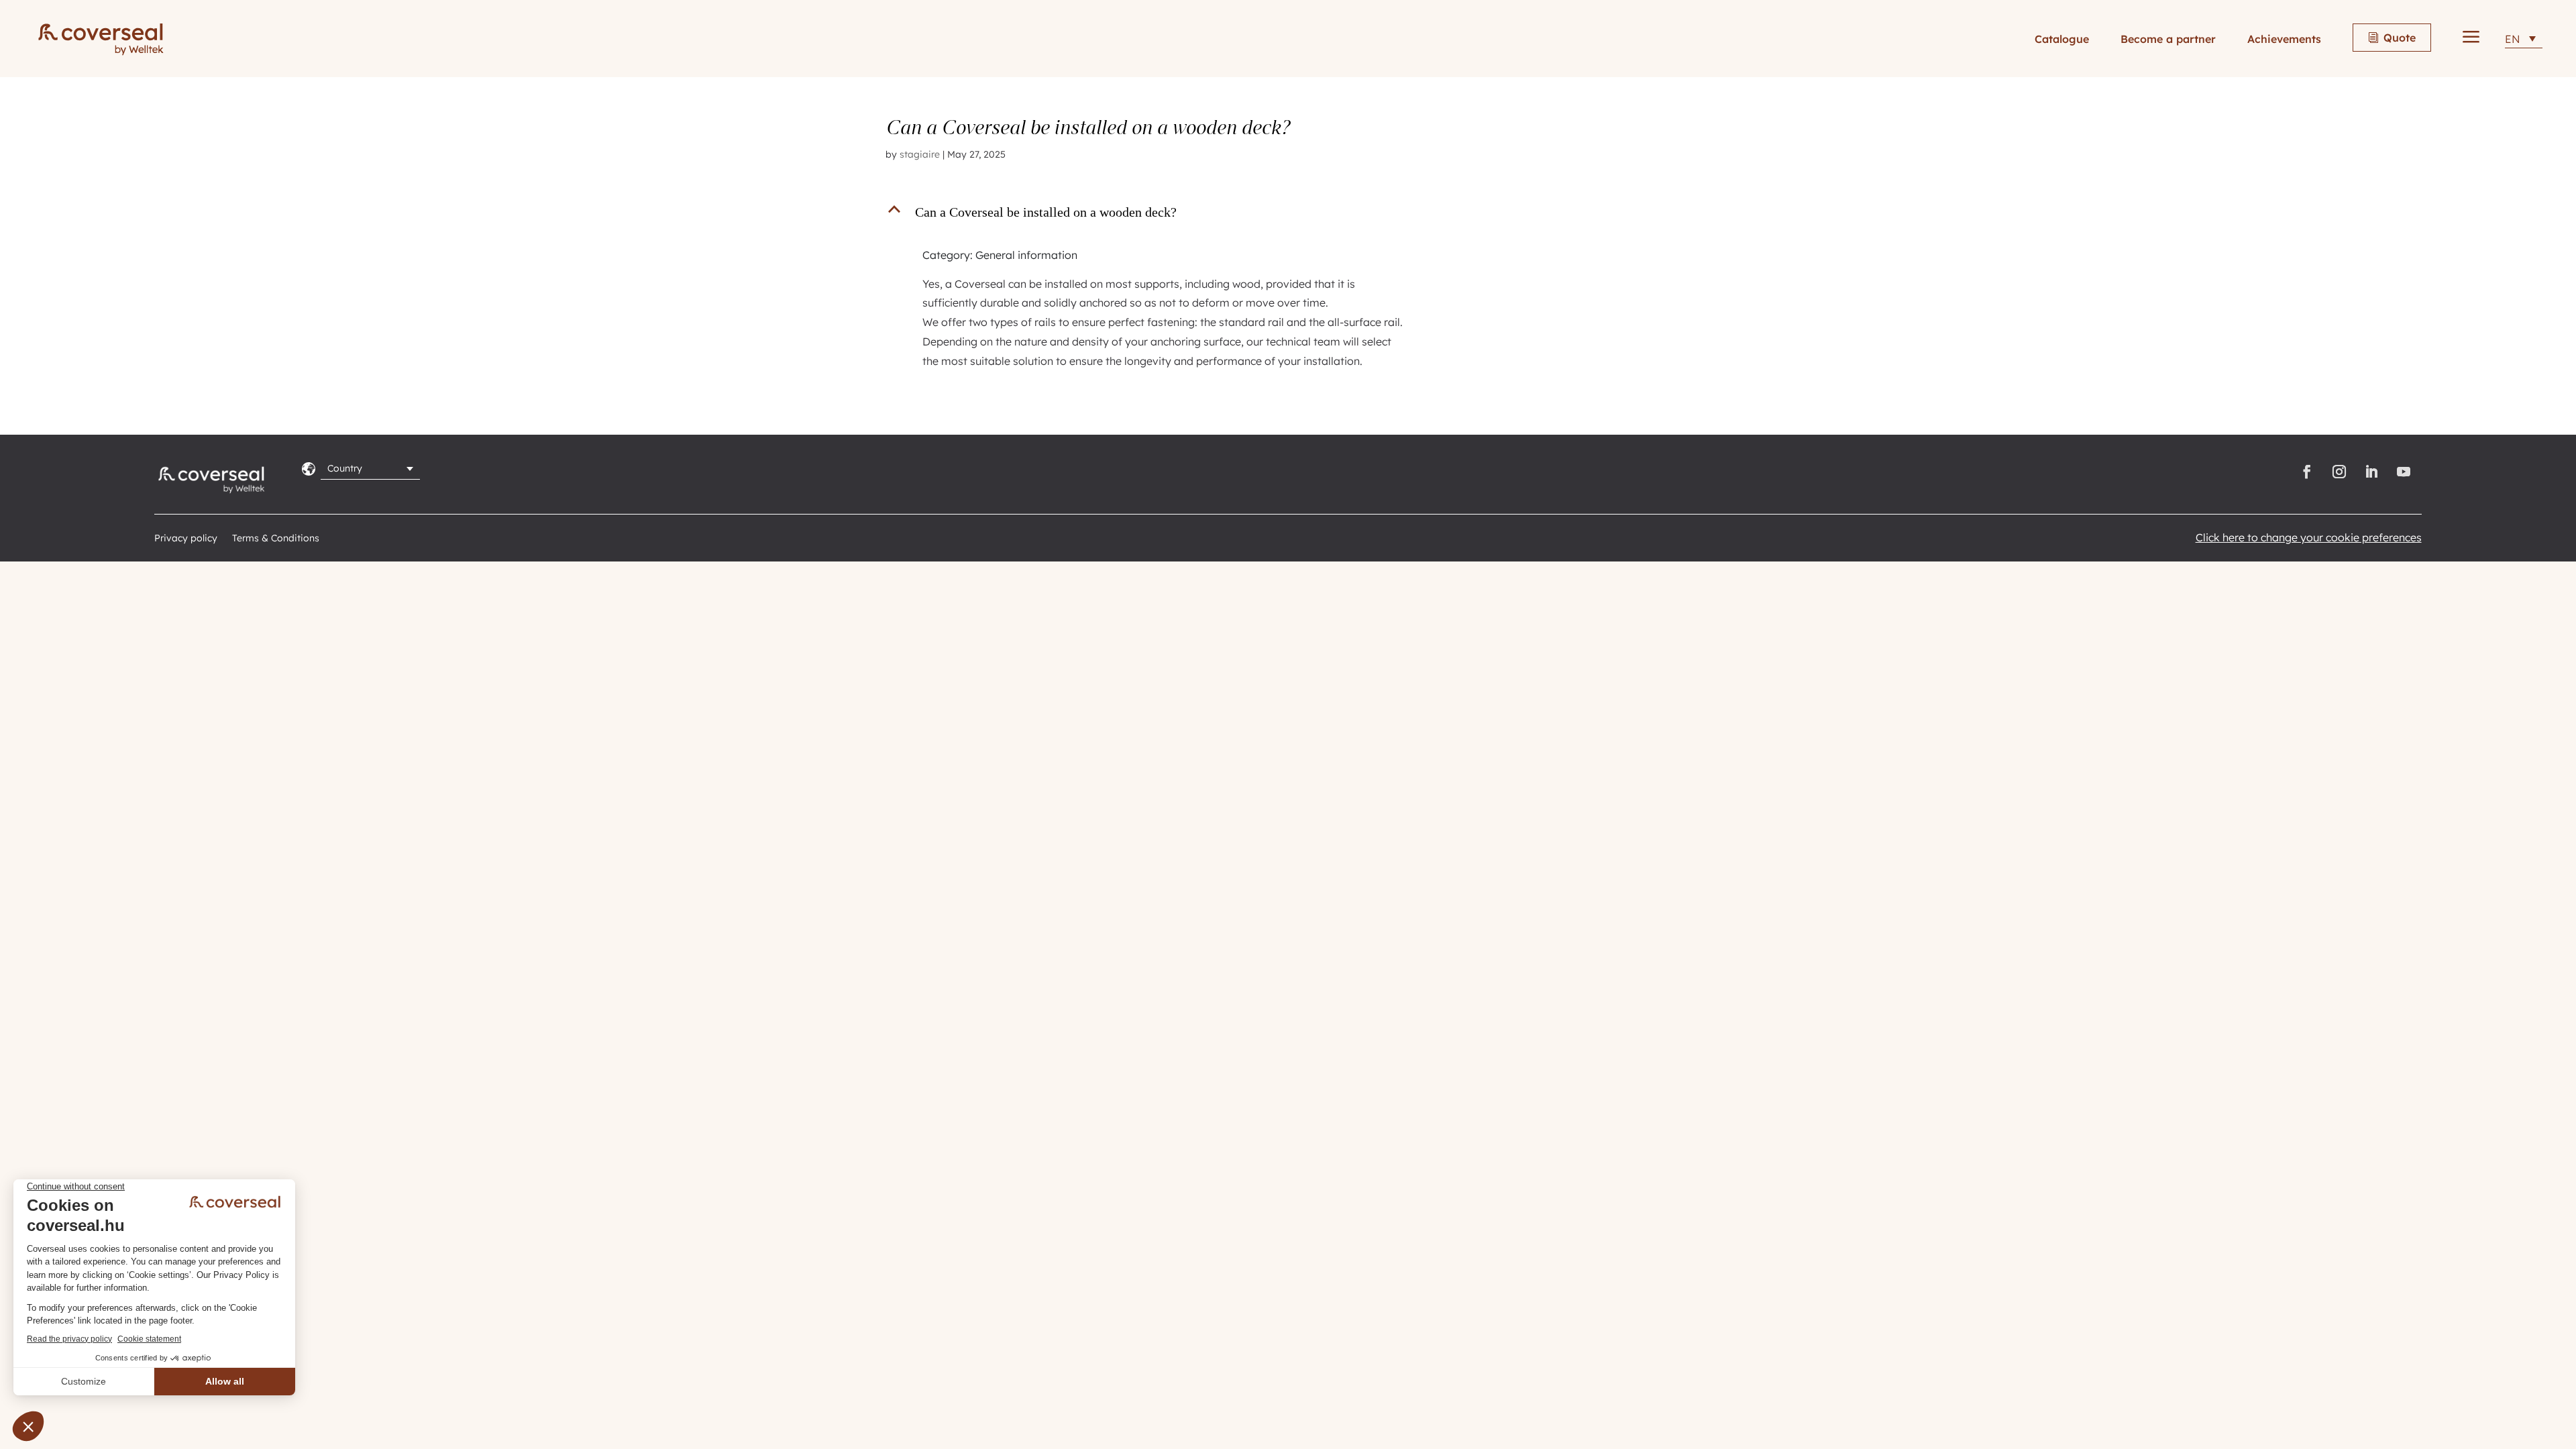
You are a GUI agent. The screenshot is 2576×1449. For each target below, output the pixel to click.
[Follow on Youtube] (2406, 472)
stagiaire (920, 154)
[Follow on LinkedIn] (2371, 472)
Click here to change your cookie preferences (2309, 537)
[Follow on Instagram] (2339, 472)
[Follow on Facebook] (2307, 472)
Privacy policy (186, 539)
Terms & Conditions (276, 539)
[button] (1155, 215)
